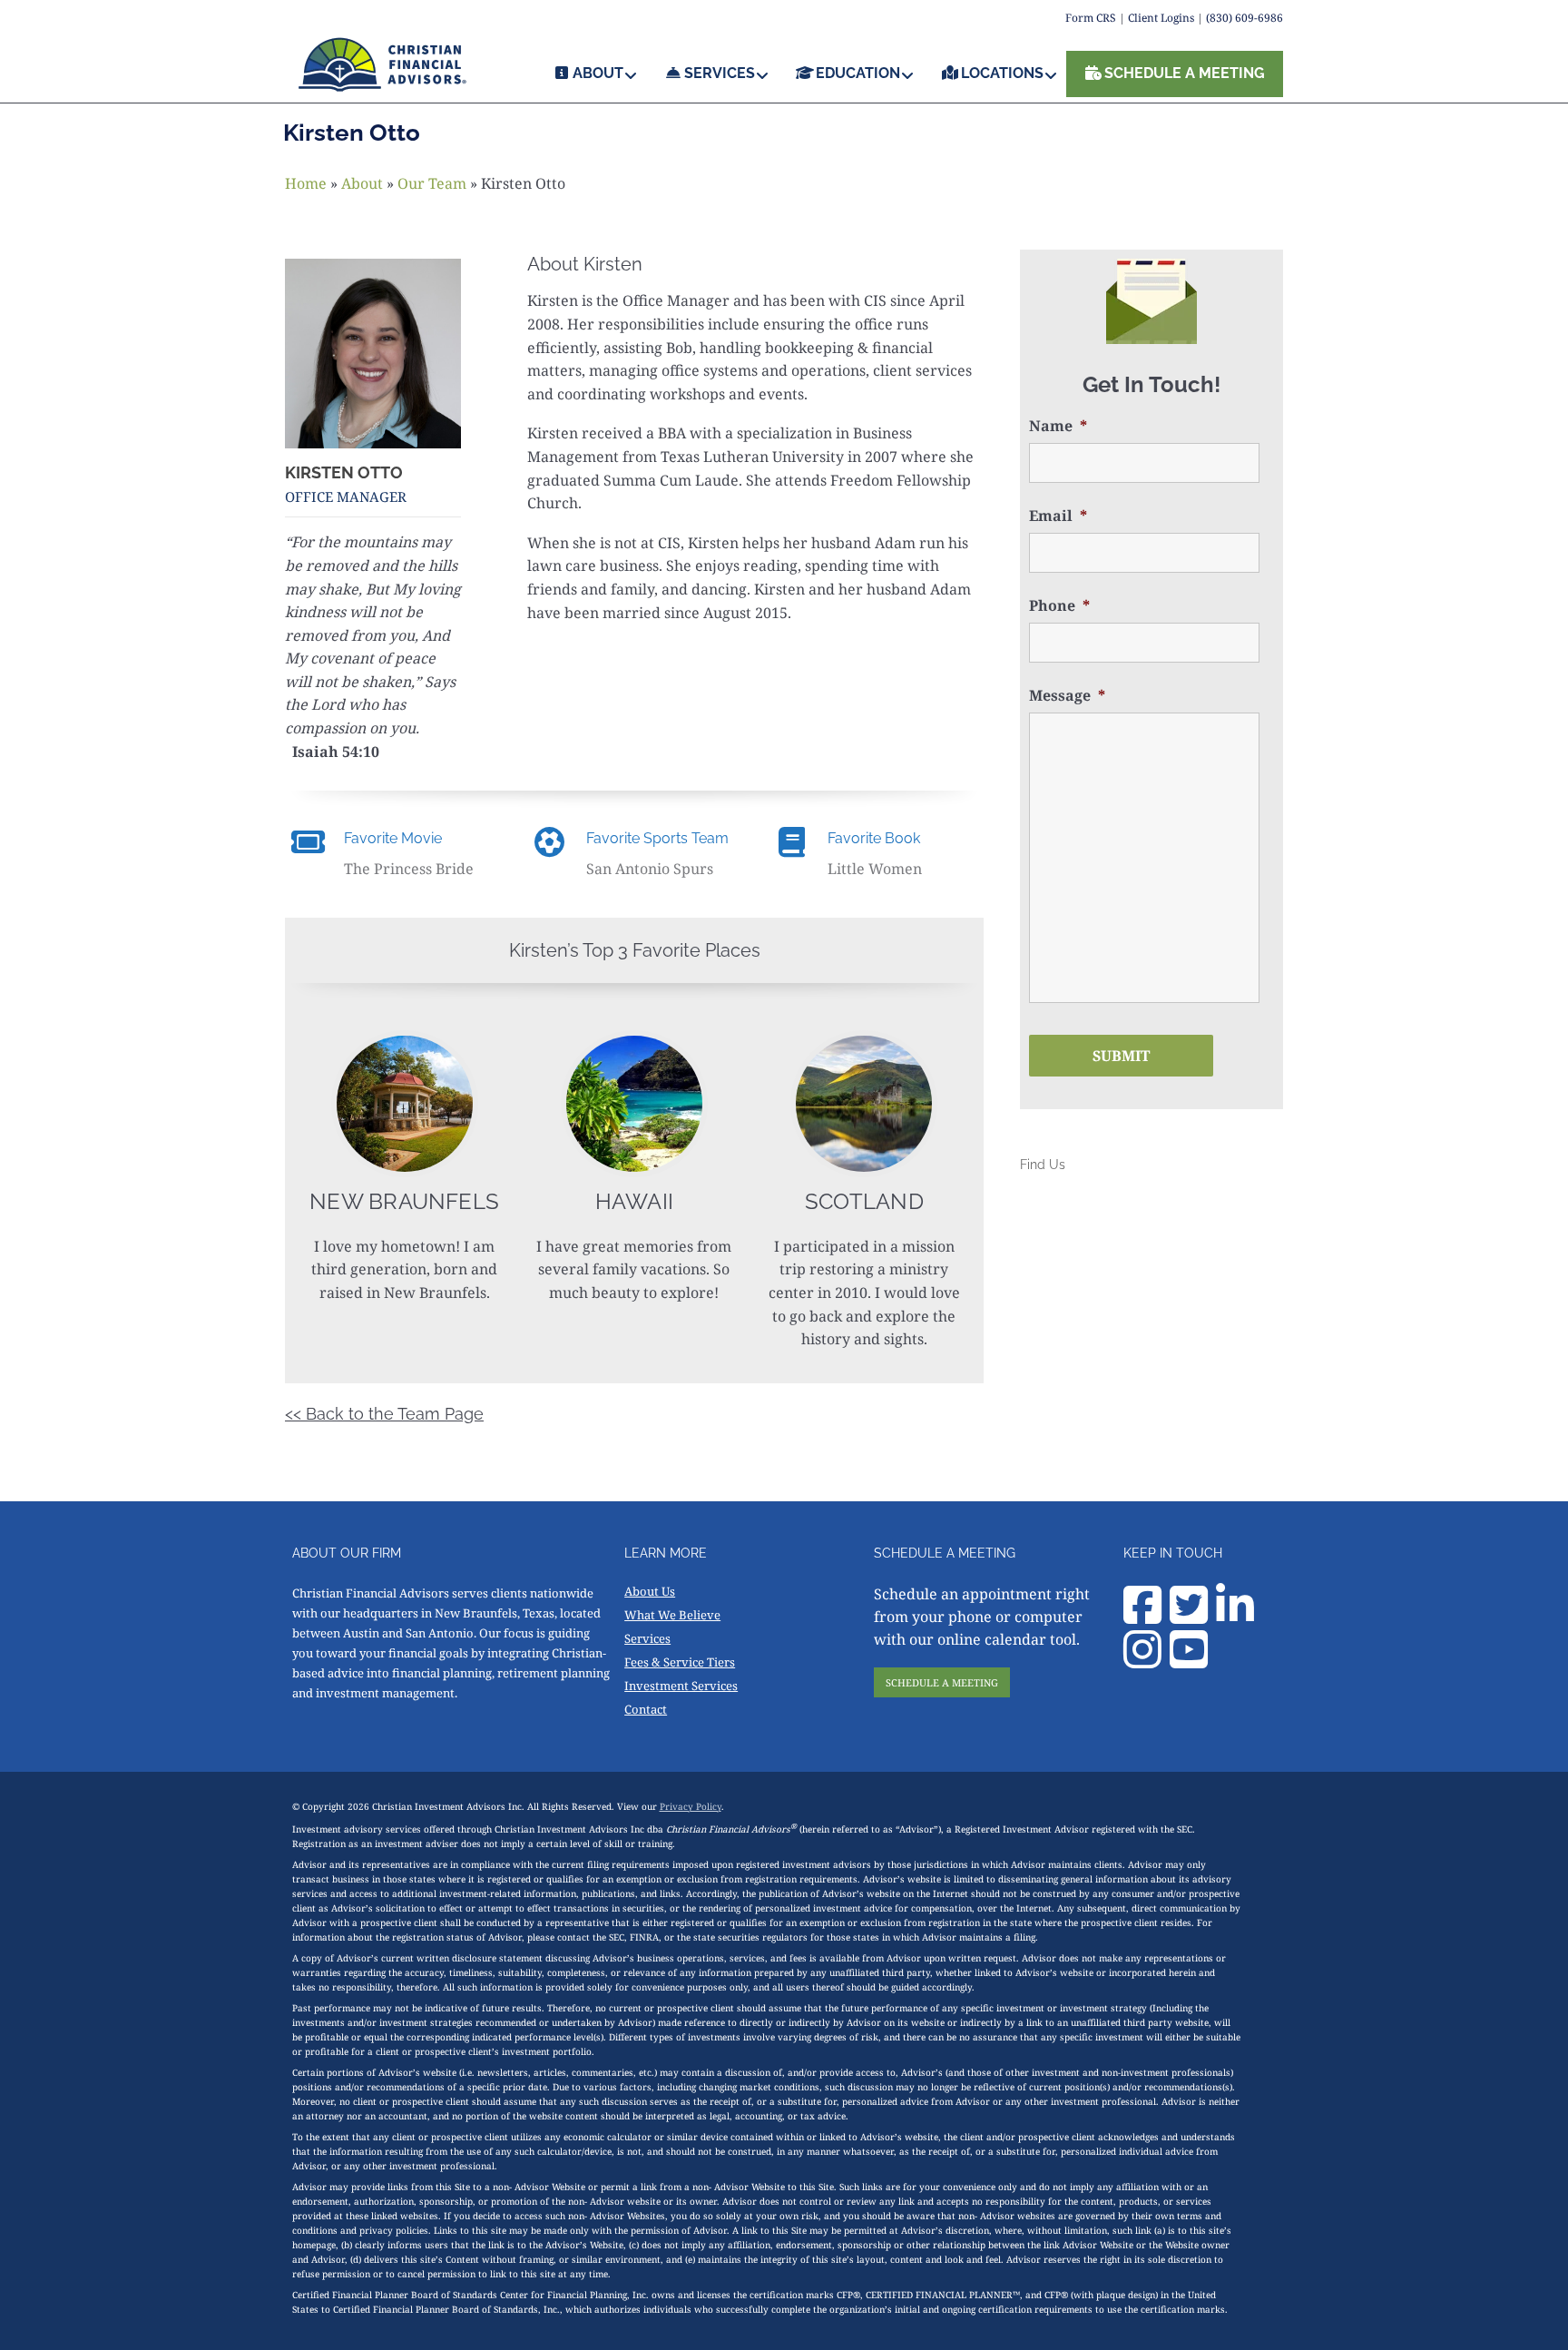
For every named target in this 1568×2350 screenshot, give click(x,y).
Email (1058, 516)
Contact (646, 1709)
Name (1058, 426)
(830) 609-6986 (1245, 18)
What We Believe (672, 1615)
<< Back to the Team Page (384, 1414)
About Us (650, 1591)
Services (647, 1638)
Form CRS (1091, 18)
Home (306, 183)
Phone (1059, 606)
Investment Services (681, 1686)
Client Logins (1161, 18)
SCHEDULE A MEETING (942, 1682)
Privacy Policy (691, 1806)
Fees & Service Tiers (680, 1662)
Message (1067, 696)
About (362, 183)
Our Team (432, 183)
